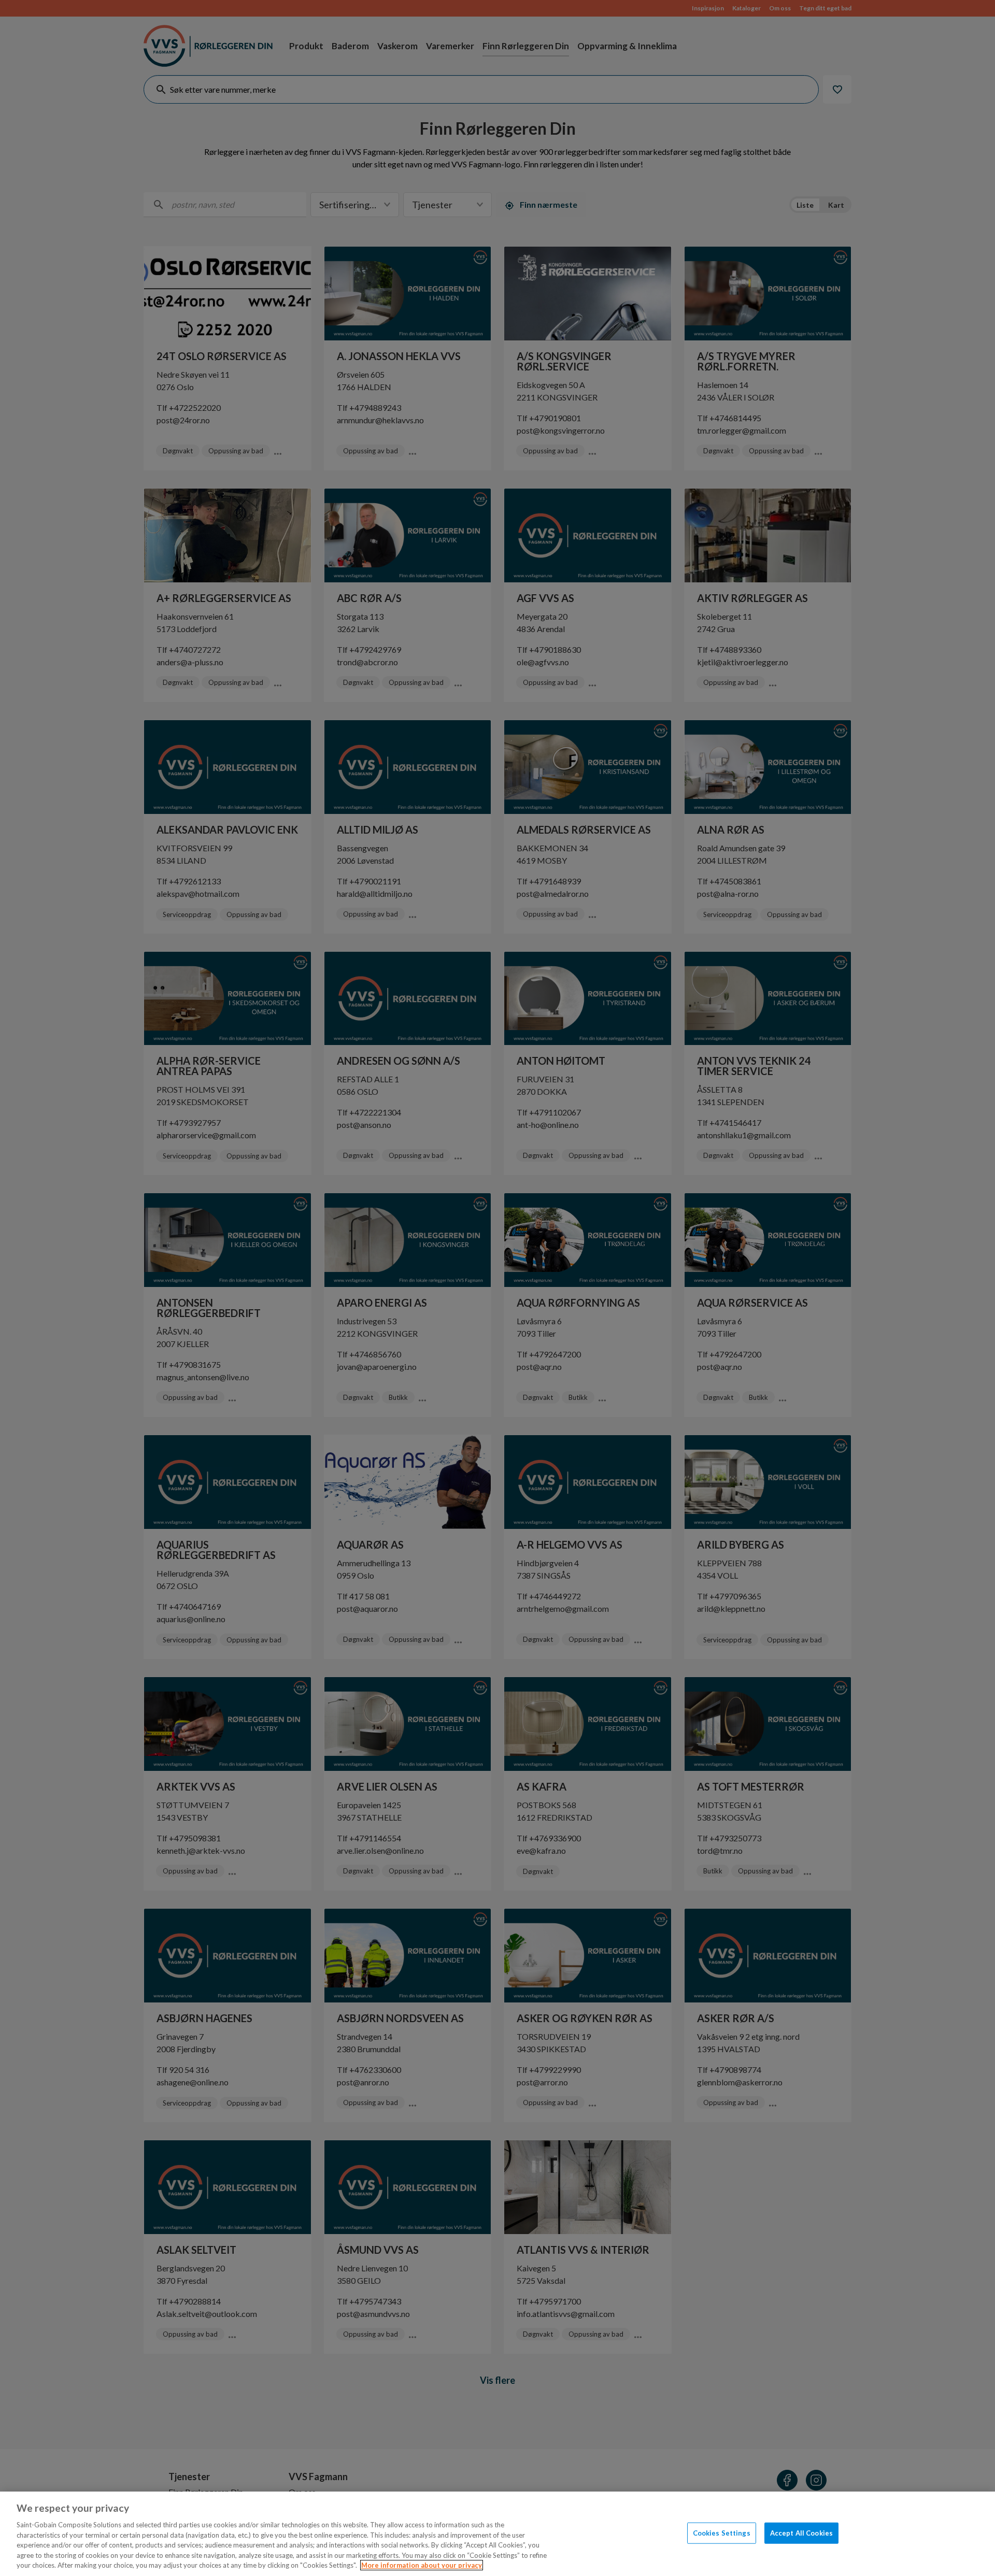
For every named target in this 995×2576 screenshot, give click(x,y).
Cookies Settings (722, 2532)
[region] (497, 2534)
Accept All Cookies (801, 2532)
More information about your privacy (422, 2565)
